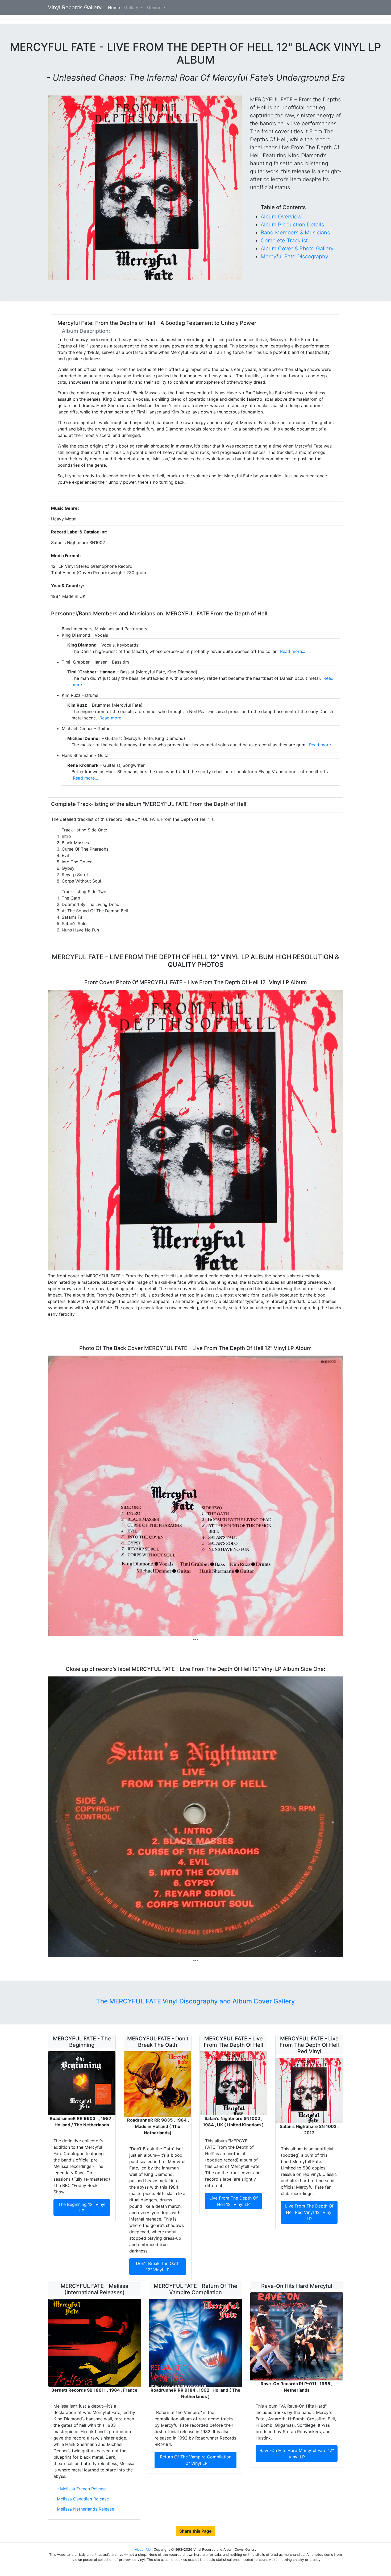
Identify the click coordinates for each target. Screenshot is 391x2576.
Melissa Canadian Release (83, 2499)
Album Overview (281, 217)
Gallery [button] (132, 7)
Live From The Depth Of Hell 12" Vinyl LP (234, 2201)
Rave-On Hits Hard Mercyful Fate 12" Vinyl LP (297, 2454)
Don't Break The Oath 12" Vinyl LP (158, 2267)
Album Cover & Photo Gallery (297, 249)
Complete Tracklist (284, 241)
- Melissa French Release (82, 2489)
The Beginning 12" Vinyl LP (82, 2208)
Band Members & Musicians (295, 233)
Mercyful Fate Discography (294, 256)
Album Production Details (292, 225)
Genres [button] (155, 7)
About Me (143, 2550)
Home (115, 7)
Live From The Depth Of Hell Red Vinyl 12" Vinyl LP (309, 2212)
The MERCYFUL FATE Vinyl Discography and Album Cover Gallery (195, 2001)
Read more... (292, 651)
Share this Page (195, 2531)
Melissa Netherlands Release (86, 2509)
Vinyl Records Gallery (75, 7)
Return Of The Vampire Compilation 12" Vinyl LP (196, 2460)
